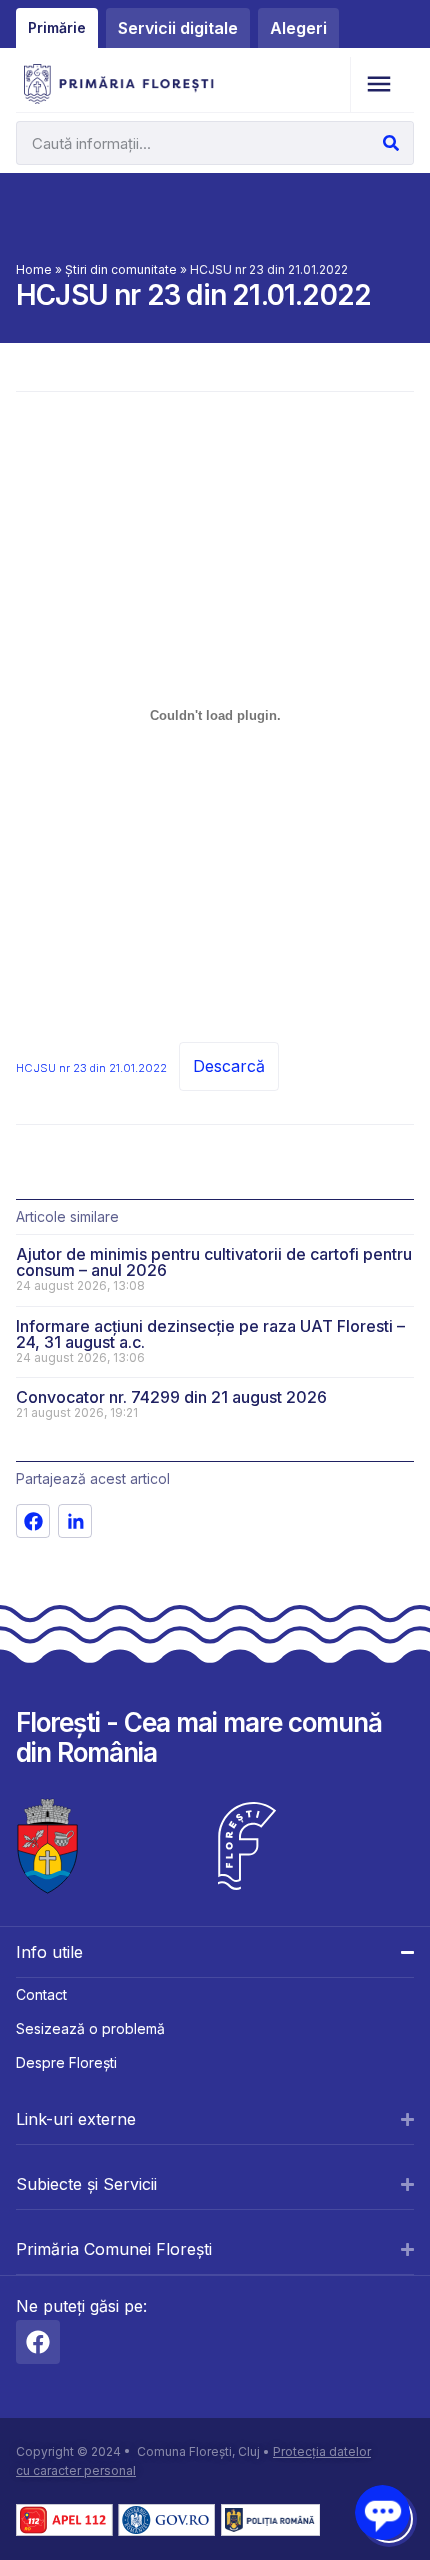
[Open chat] (382, 2512)
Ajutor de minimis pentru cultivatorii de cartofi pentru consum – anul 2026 (214, 1262)
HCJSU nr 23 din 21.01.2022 (91, 1068)
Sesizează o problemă (90, 2028)
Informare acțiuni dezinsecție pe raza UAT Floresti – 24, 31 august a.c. (210, 1334)
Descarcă (229, 1066)
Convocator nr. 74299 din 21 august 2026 (171, 1397)
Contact (41, 1994)
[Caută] (391, 143)
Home (34, 269)
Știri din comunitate (121, 269)
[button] (378, 84)
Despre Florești (66, 2062)
